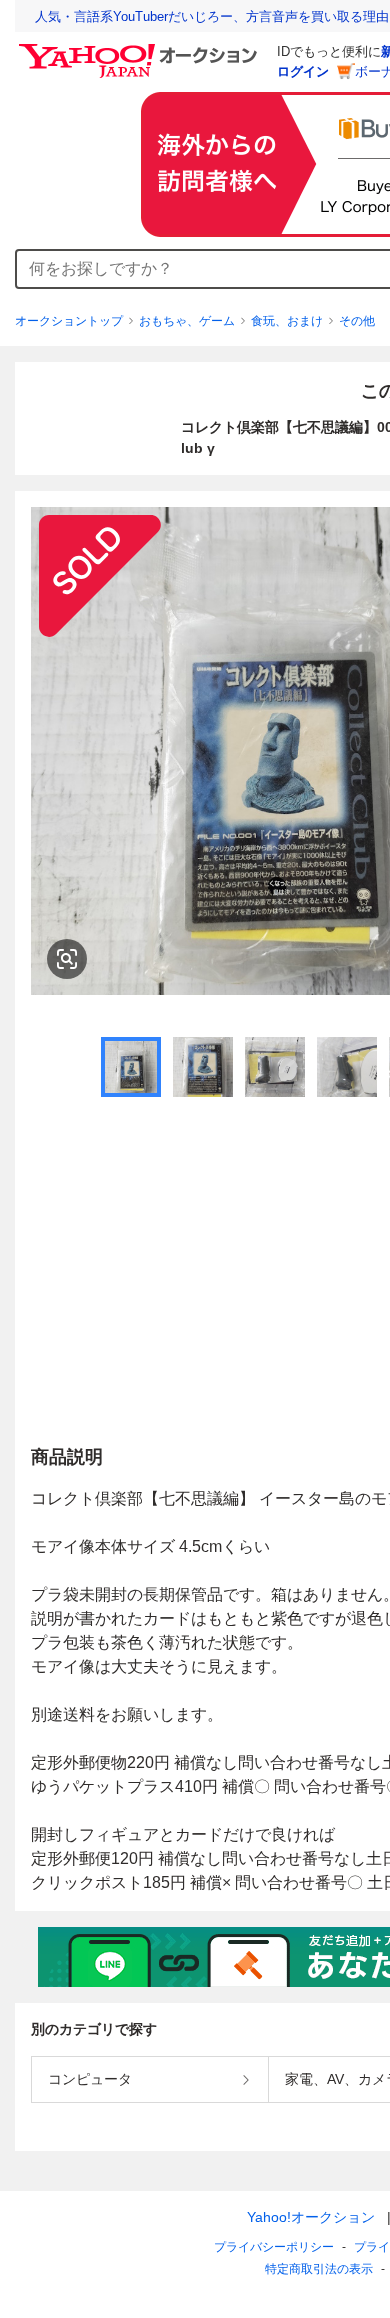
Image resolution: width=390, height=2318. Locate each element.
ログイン (303, 71)
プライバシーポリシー (274, 2247)
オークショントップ (69, 321)
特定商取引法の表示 (319, 2269)
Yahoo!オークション (311, 2217)
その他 (357, 321)
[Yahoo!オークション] (141, 49)
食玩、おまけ (287, 321)
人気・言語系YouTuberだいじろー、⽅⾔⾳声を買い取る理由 (212, 16)
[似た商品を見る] (67, 959)
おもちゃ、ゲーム (187, 321)
